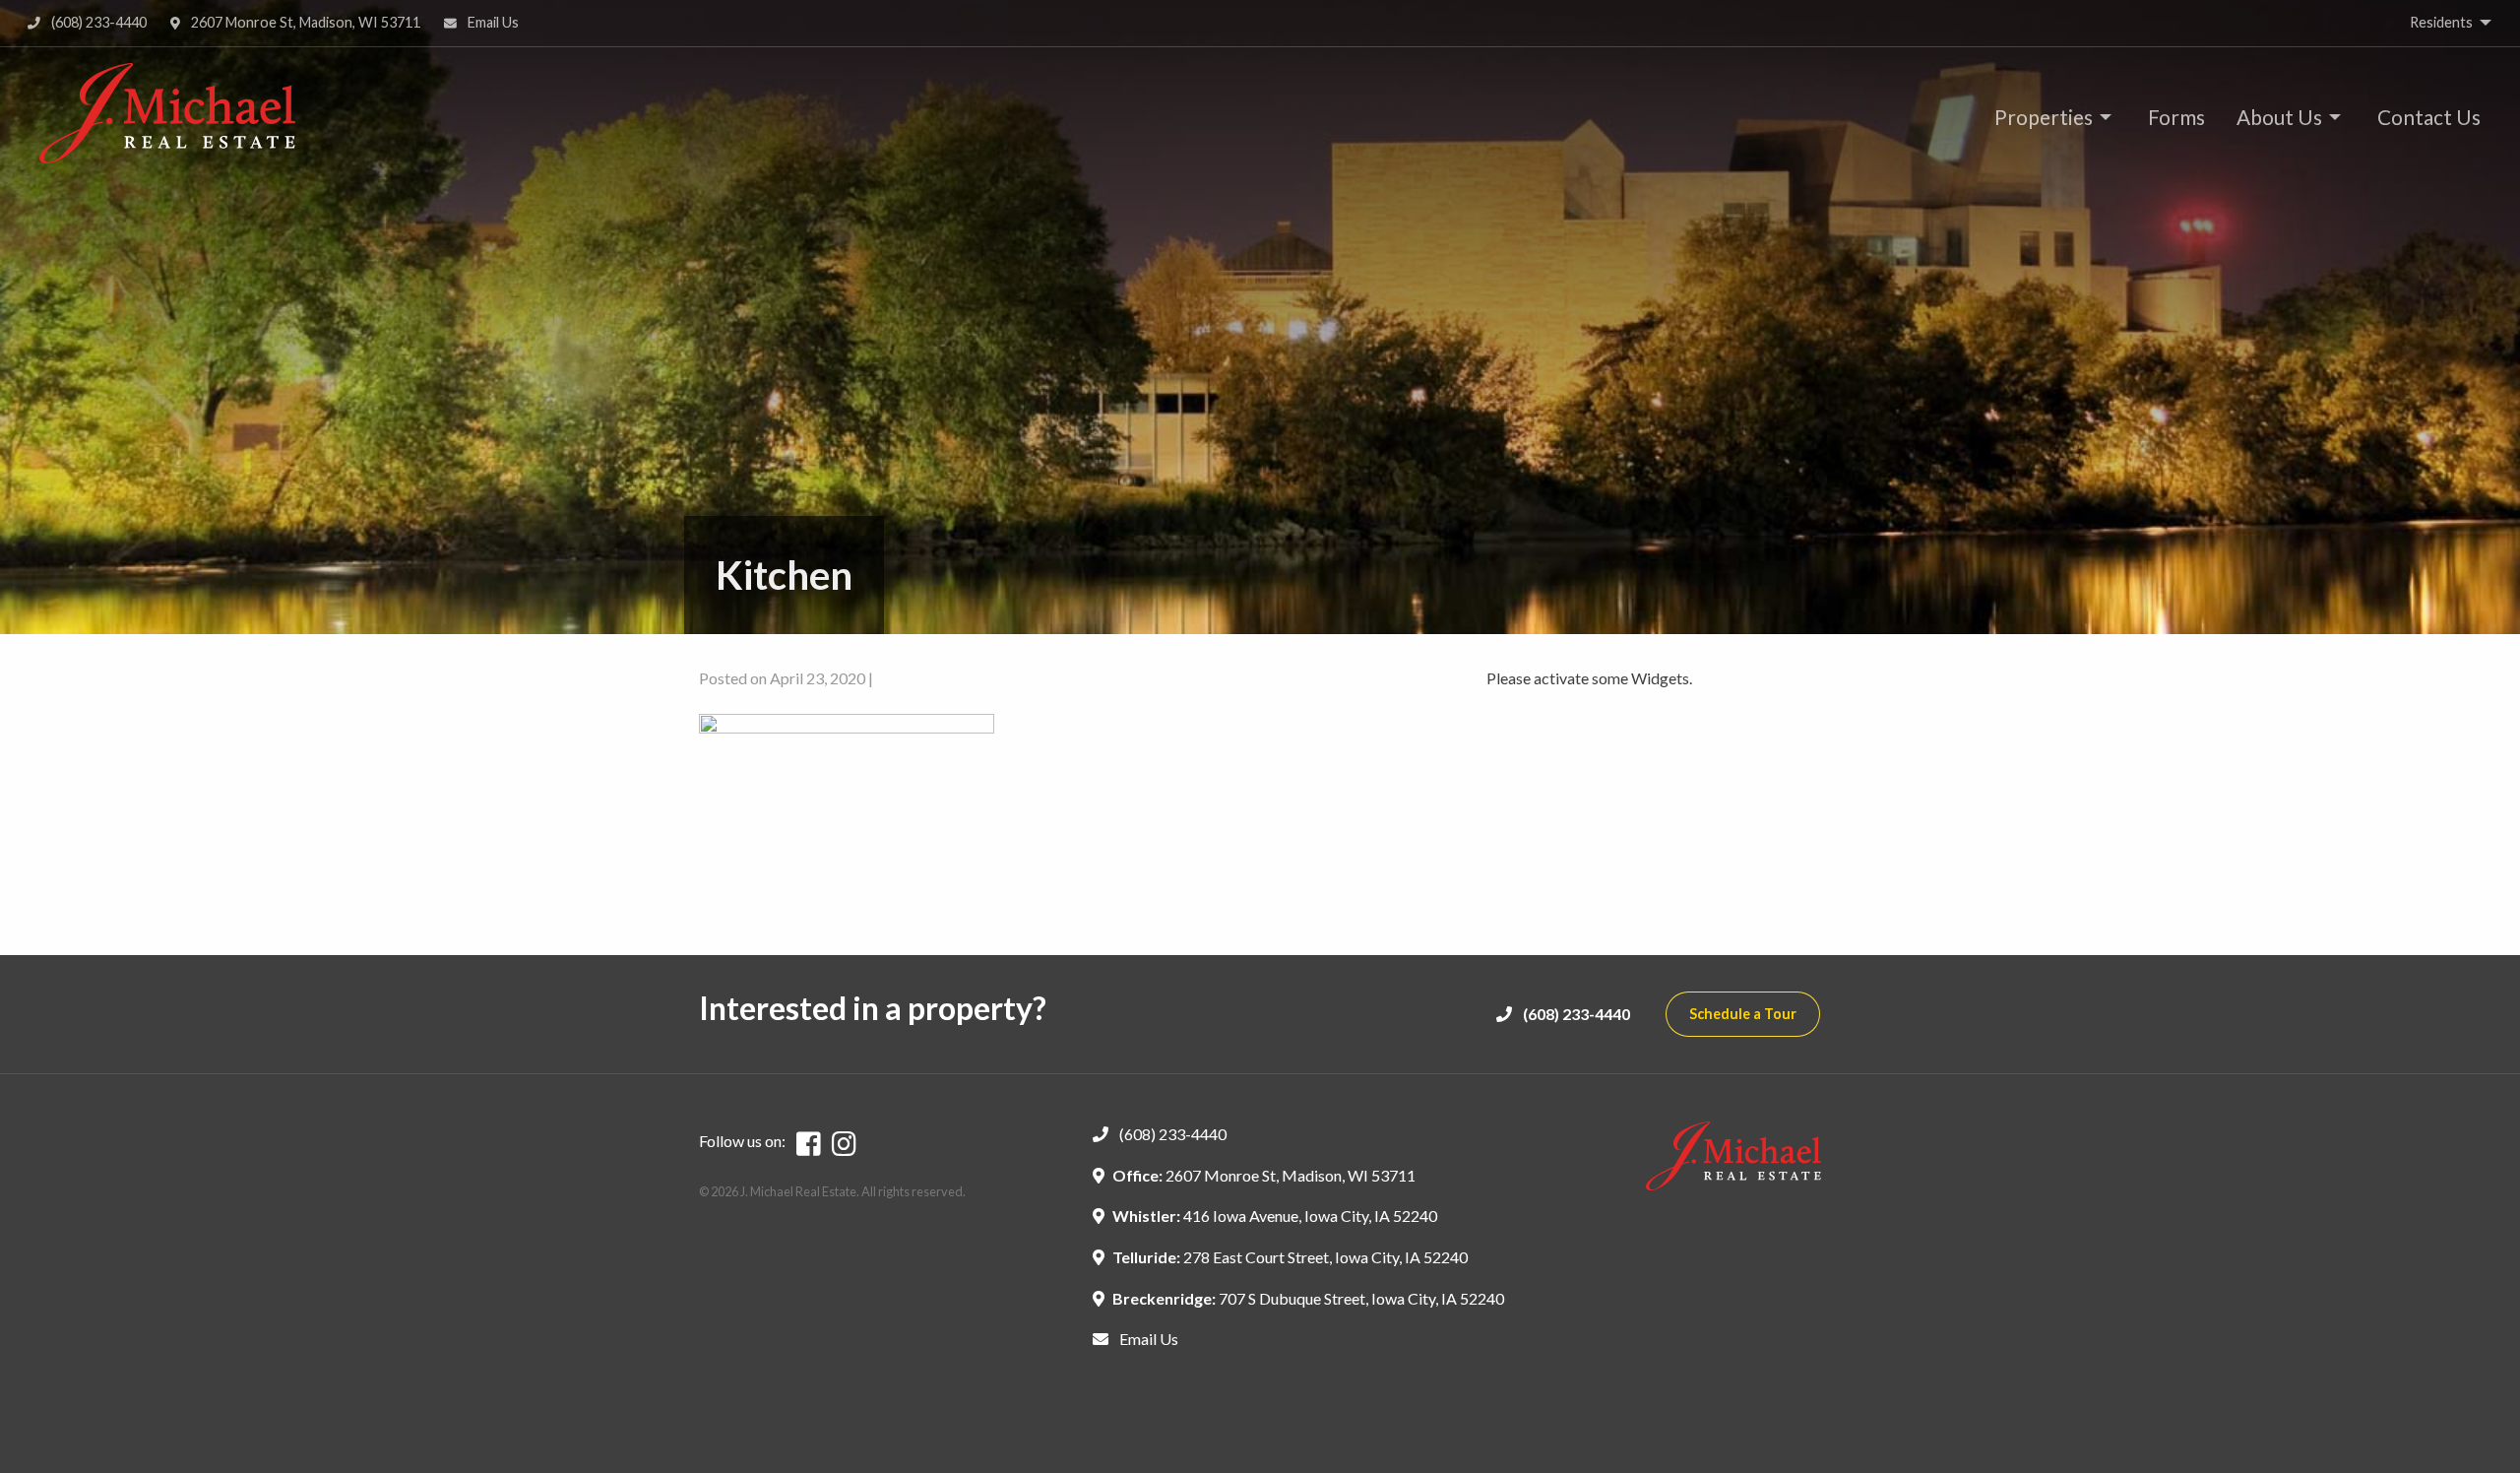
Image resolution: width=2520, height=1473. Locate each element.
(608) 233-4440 (97, 22)
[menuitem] (2047, 117)
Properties (2044, 117)
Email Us (492, 22)
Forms (2176, 117)
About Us (2279, 117)
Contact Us (2429, 117)
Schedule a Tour (1743, 1014)
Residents (2441, 22)
